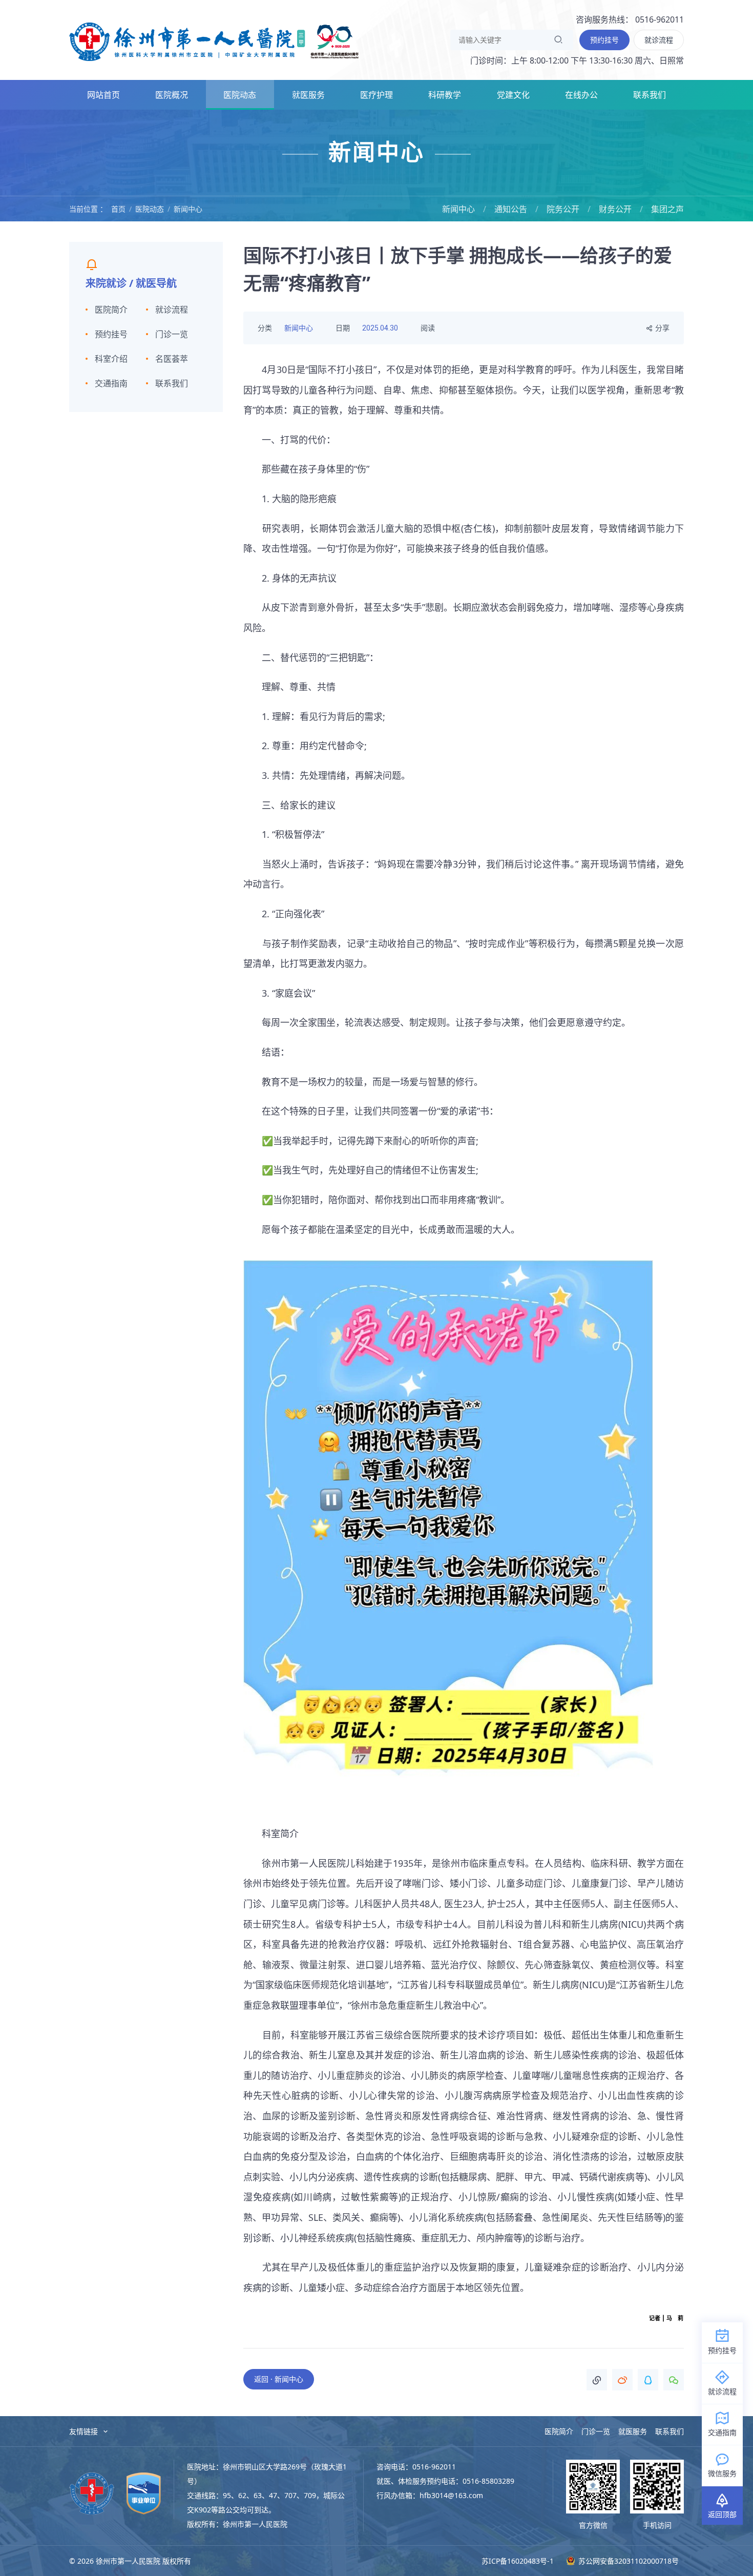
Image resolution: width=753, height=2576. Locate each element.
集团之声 (667, 209)
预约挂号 (111, 334)
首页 (118, 209)
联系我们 (650, 95)
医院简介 (111, 310)
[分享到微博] (622, 2380)
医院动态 (240, 95)
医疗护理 (376, 95)
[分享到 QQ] (648, 2380)
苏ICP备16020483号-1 (518, 2561)
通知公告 (511, 209)
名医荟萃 (172, 359)
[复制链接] (597, 2380)
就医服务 (308, 95)
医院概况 (172, 95)
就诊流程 (172, 310)
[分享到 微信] (674, 2380)
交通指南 (111, 383)
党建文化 (513, 95)
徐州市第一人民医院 (214, 41)
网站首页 (103, 95)
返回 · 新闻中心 (279, 2379)
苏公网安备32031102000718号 (627, 2561)
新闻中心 (188, 209)
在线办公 (581, 95)
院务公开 (563, 209)
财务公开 (615, 209)
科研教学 (445, 95)
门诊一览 (172, 334)
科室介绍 (111, 359)
